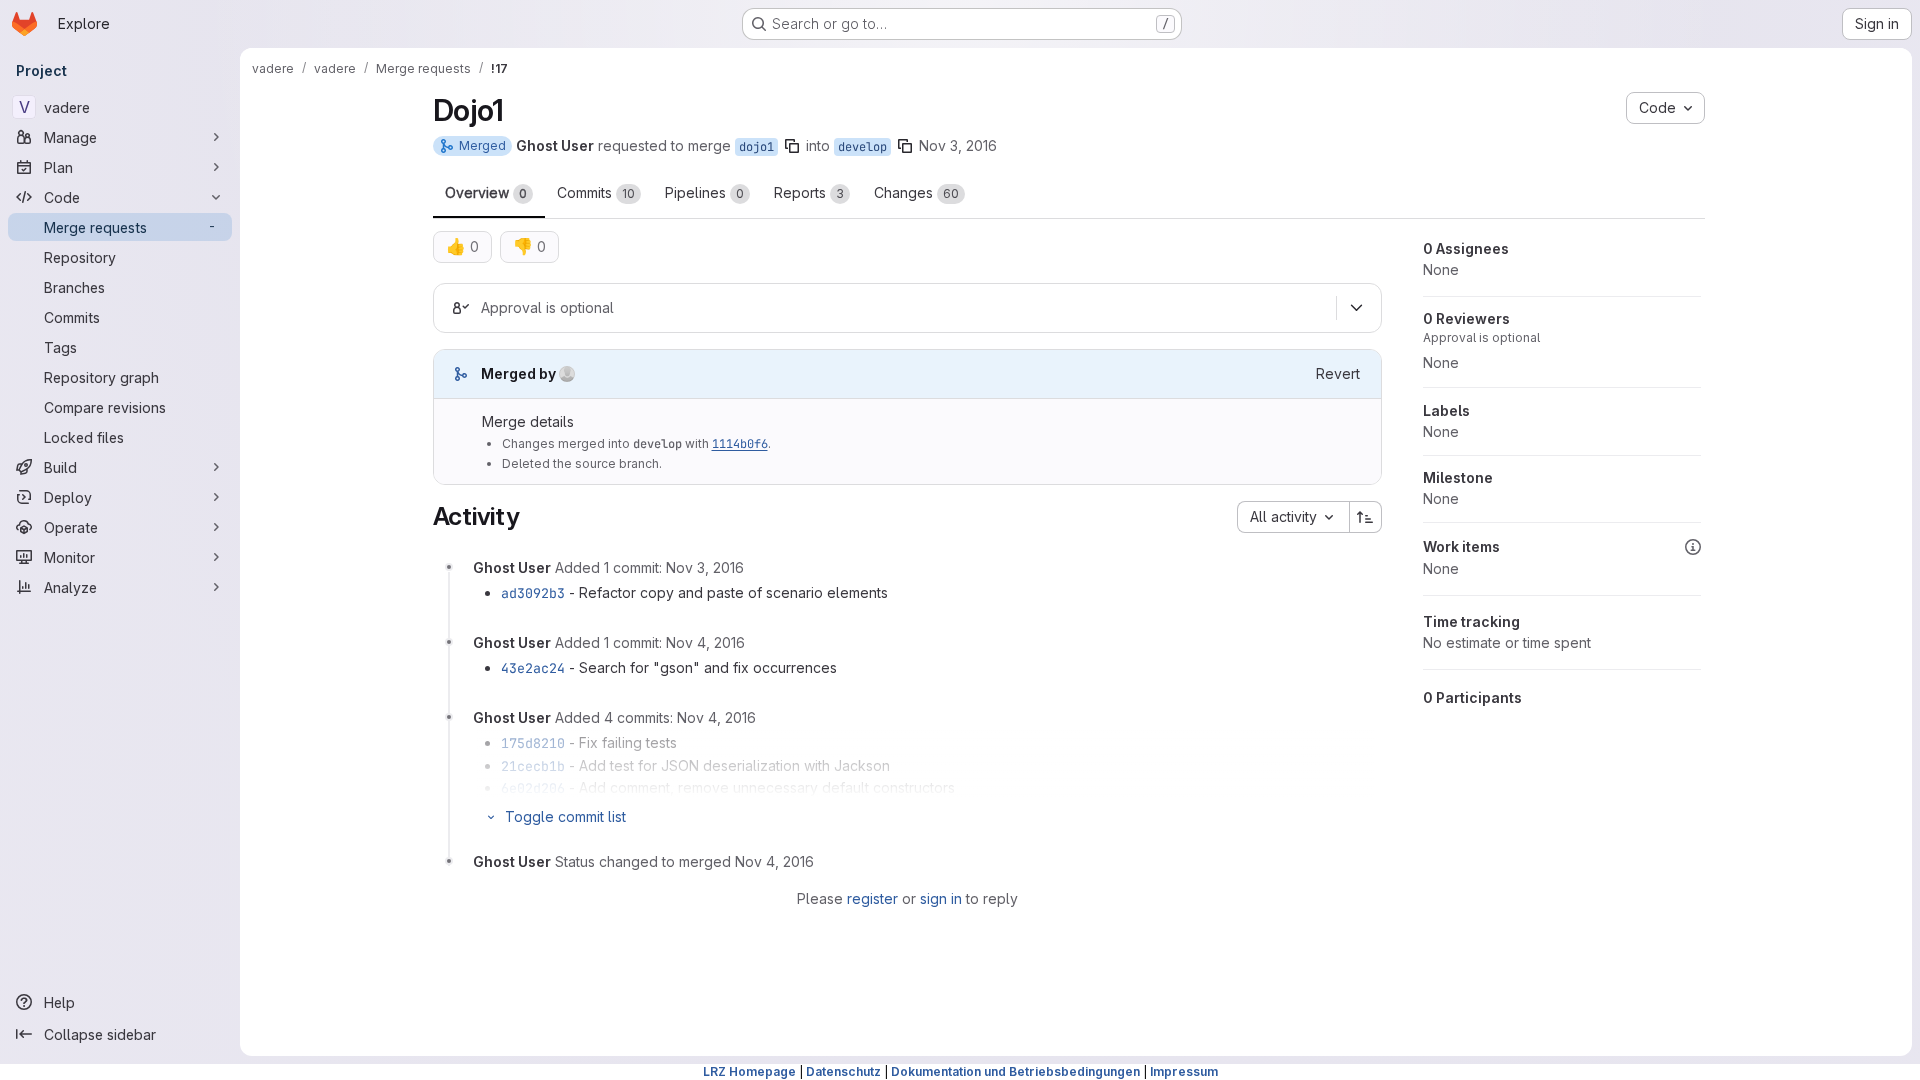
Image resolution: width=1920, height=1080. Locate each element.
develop (862, 147)
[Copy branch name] (792, 146)
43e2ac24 (533, 668)
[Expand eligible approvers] (1357, 308)
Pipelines (704, 192)
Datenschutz (843, 1071)
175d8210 (533, 743)
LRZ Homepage (749, 1071)
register (872, 898)
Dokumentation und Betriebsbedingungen (1015, 1071)
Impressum (1184, 1071)
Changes (916, 192)
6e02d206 (533, 788)
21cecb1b (533, 766)
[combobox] (1293, 517)
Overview (486, 192)
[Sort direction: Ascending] (1366, 517)
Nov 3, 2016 (958, 145)
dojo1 (756, 147)
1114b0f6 (740, 444)
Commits (596, 192)
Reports (809, 192)
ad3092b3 (533, 593)
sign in (941, 898)
